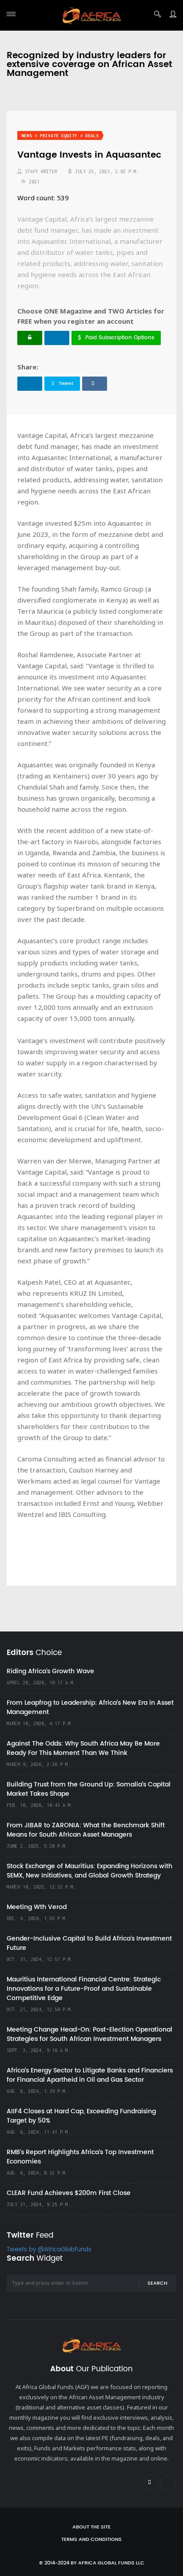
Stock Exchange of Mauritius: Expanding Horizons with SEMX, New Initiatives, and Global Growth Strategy (90, 1871)
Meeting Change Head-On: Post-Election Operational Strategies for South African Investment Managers (90, 2034)
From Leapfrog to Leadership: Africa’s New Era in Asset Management (90, 1707)
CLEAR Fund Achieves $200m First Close (69, 2193)
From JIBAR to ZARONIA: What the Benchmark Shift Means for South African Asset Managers (86, 1830)
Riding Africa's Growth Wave (50, 1671)
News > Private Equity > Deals (60, 136)
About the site (91, 2527)
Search (157, 2283)
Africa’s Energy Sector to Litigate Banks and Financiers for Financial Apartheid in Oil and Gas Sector (90, 2075)
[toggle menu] (11, 14)
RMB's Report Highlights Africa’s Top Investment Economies (80, 2157)
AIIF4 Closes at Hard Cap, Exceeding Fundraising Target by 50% (81, 2116)
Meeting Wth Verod (37, 1907)
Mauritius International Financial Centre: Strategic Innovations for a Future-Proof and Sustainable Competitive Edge (84, 1989)
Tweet (66, 384)
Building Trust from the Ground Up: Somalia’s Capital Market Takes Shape (89, 1789)
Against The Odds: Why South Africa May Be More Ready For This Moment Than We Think (83, 1748)
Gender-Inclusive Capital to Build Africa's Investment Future (89, 1943)
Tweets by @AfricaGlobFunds (49, 2250)
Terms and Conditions (91, 2540)
